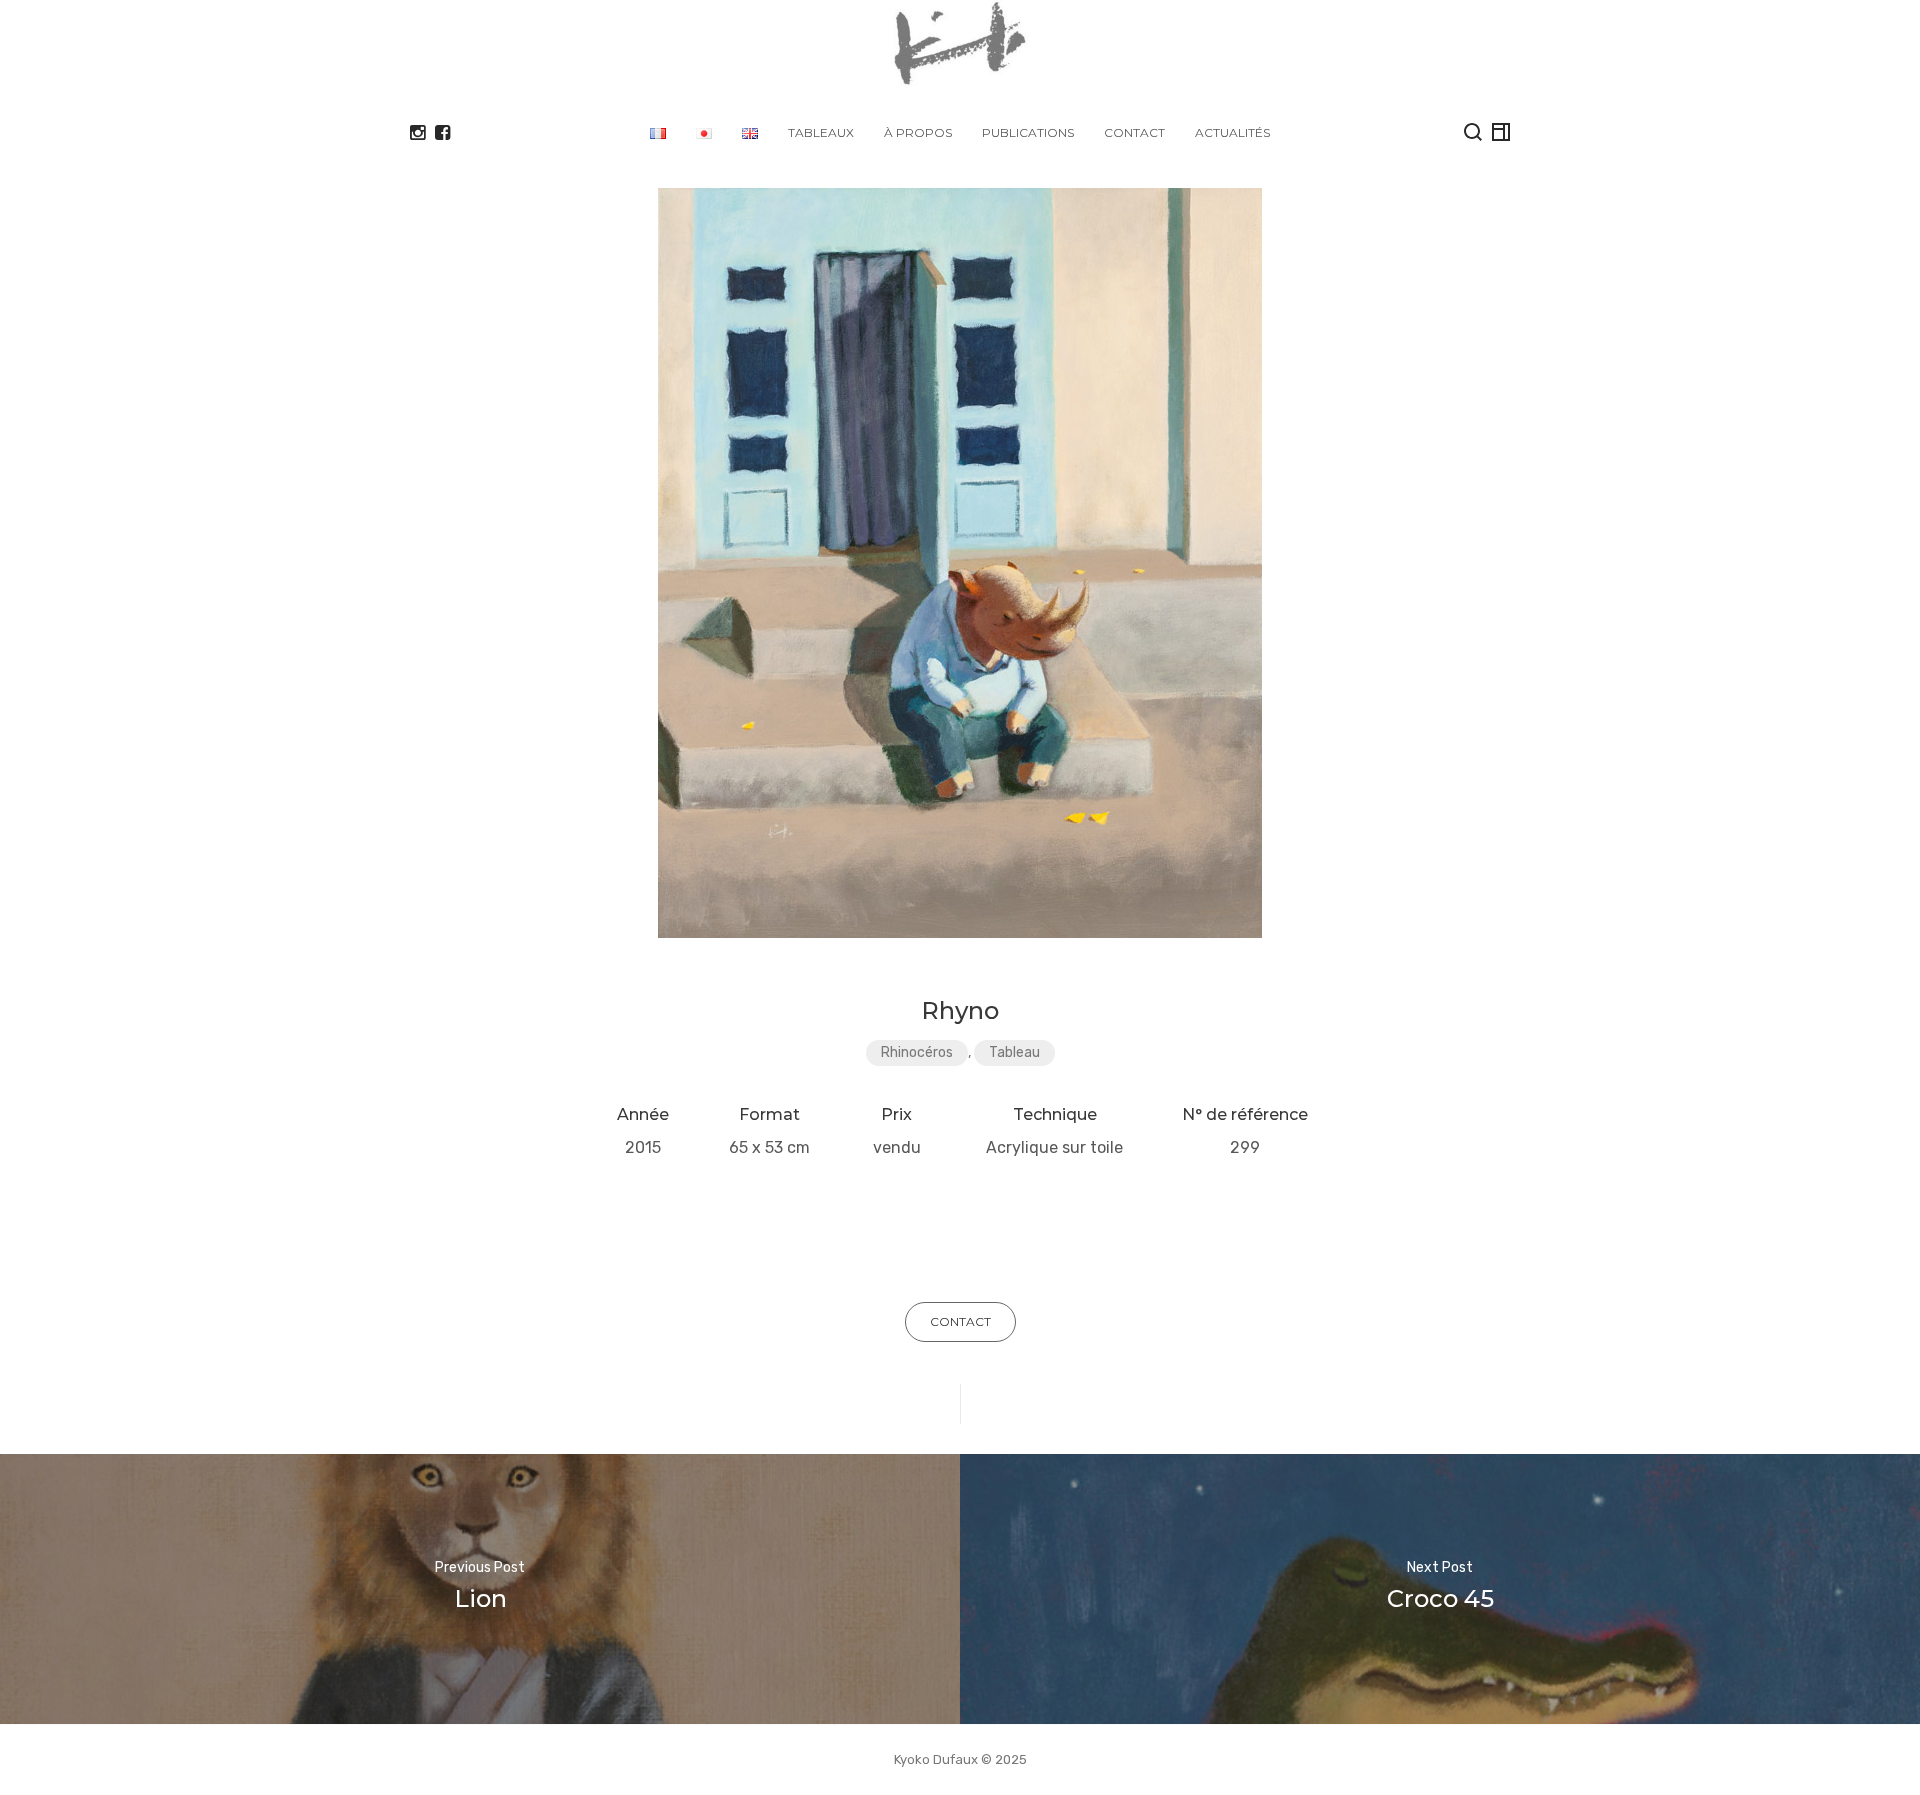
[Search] (1473, 132)
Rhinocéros (917, 1052)
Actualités (1232, 132)
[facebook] (442, 133)
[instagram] (417, 133)
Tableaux (821, 132)
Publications (1028, 132)
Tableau (1014, 1052)
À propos (918, 132)
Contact (1134, 132)
